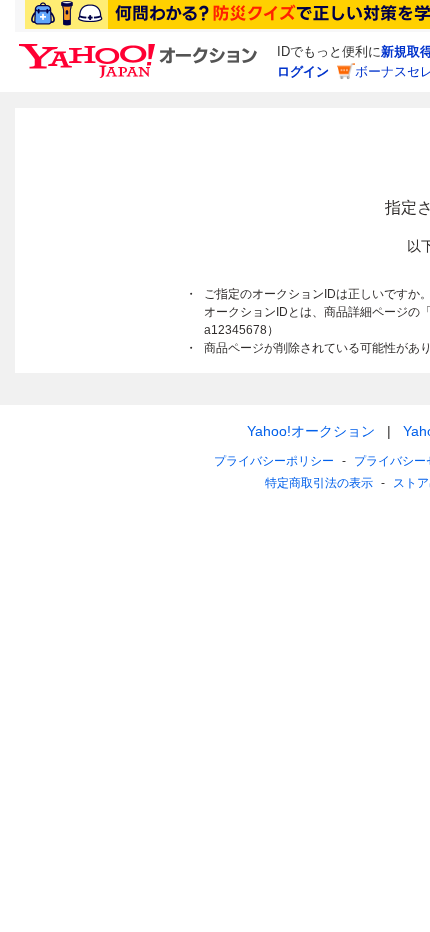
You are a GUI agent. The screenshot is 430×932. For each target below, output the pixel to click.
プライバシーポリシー (274, 461)
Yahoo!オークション (311, 431)
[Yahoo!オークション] (141, 49)
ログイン (303, 71)
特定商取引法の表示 (319, 483)
